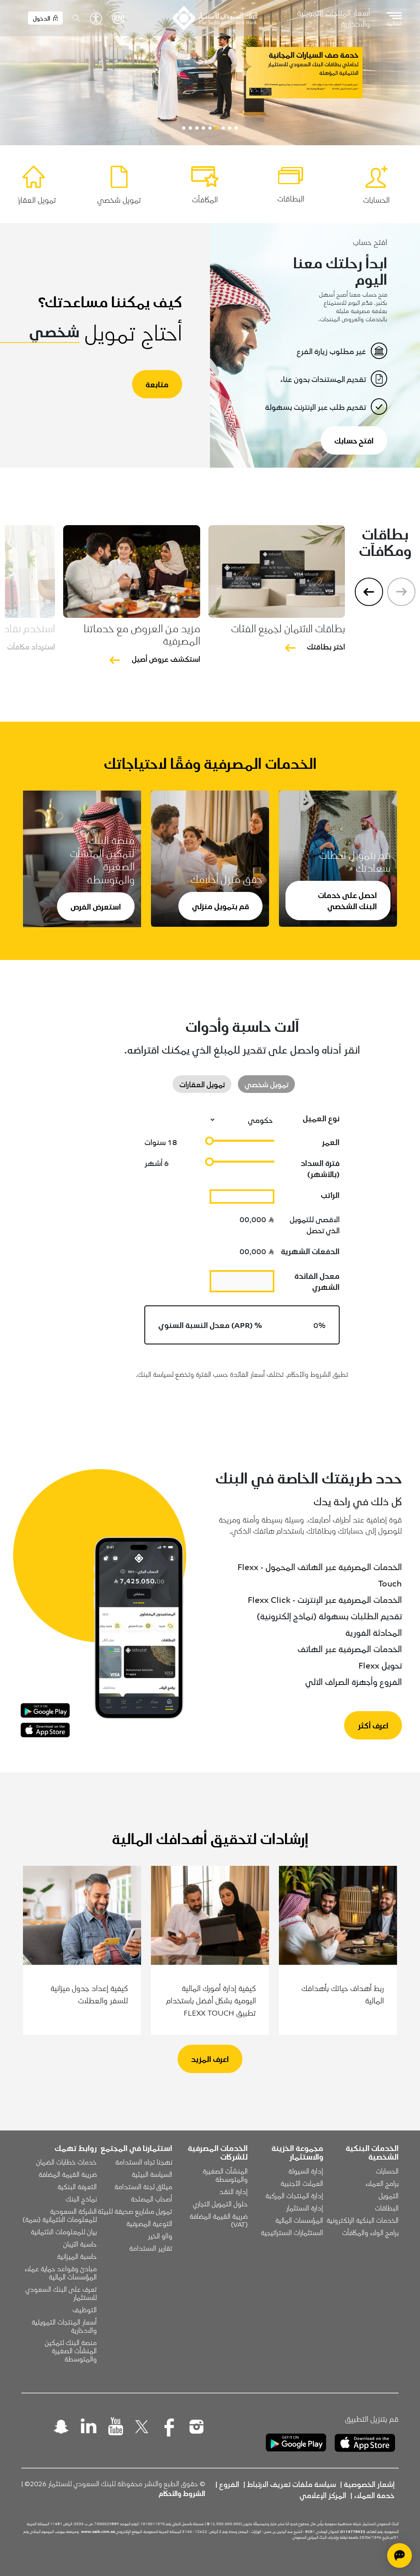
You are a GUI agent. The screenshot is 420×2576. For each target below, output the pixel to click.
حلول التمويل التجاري (220, 2203)
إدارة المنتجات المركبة (294, 2195)
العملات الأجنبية (302, 2183)
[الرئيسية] (215, 18)
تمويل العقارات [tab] (202, 1084)
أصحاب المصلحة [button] (152, 2199)
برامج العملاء (382, 2183)
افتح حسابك (354, 440)
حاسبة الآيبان (80, 2244)
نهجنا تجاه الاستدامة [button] (144, 2162)
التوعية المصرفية (149, 2223)
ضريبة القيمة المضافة (68, 2174)
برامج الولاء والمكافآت (370, 2232)
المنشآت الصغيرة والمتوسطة (224, 2175)
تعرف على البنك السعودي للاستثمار (60, 2293)
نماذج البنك (81, 2199)
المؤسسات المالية (299, 2220)
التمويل (389, 2195)
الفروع (229, 2484)
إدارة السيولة (306, 2171)
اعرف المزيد (210, 2059)
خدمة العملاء (374, 2495)
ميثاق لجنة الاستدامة (143, 2186)
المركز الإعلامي (323, 2495)
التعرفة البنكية (77, 2186)
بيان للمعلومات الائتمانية (64, 2231)
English (118, 18)
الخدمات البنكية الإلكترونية (363, 2220)
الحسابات (387, 2171)
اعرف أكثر (373, 1725)
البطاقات (387, 2208)
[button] (236, 128)
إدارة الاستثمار (305, 2208)
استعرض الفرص (96, 906)
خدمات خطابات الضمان (66, 2162)
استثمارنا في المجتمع (136, 2148)
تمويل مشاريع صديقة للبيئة (135, 2211)
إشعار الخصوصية (369, 2484)
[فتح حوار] (399, 2555)
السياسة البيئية (152, 2174)
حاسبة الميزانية (77, 2256)
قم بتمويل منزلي (220, 906)
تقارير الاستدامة (151, 2248)
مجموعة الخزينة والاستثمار (297, 2152)
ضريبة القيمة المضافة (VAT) (218, 2220)
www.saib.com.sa (98, 2531)
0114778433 (353, 2531)
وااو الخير (160, 2235)
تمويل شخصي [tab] (266, 1084)
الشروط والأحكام (182, 2493)
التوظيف (85, 2309)
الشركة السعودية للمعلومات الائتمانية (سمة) (60, 2215)
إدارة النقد (234, 2191)
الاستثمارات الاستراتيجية (292, 2232)
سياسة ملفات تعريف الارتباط (291, 2484)
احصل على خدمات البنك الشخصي (347, 900)
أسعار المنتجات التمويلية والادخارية (333, 18)
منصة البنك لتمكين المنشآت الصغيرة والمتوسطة (70, 2350)
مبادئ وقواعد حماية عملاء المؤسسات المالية (60, 2272)
